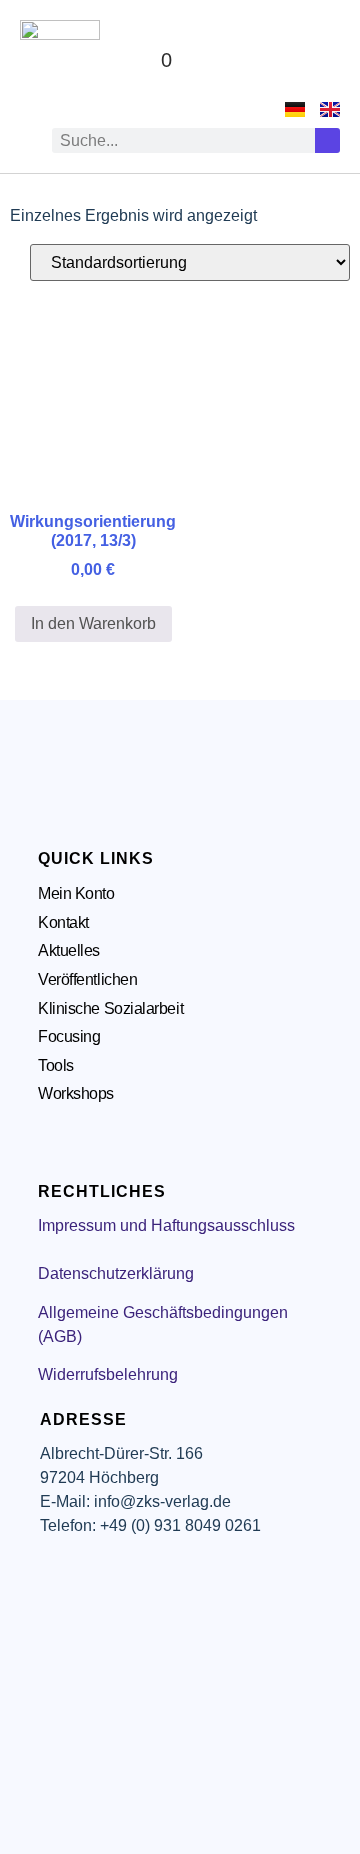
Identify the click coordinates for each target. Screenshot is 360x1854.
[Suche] (327, 140)
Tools (56, 1065)
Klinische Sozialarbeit (110, 1008)
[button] (321, 60)
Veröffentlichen (87, 979)
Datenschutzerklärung (116, 1273)
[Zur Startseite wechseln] (60, 60)
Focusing (69, 1036)
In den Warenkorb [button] (93, 623)
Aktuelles (69, 950)
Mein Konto (76, 893)
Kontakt (63, 922)
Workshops (76, 1093)
